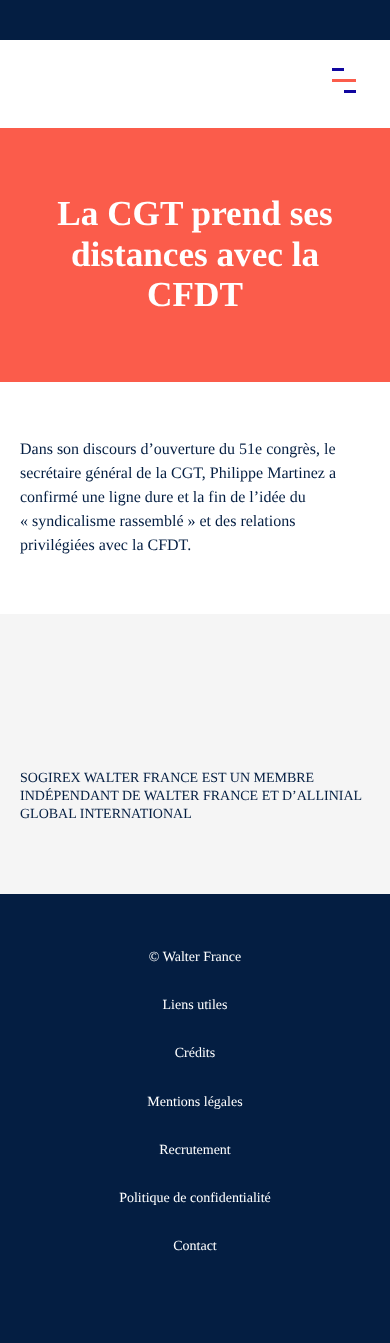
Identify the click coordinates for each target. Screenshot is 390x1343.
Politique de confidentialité (195, 1198)
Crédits (195, 1053)
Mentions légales (194, 1102)
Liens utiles (195, 1005)
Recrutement (195, 1150)
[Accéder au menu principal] (344, 80)
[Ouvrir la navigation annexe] (32, 20)
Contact (195, 1246)
